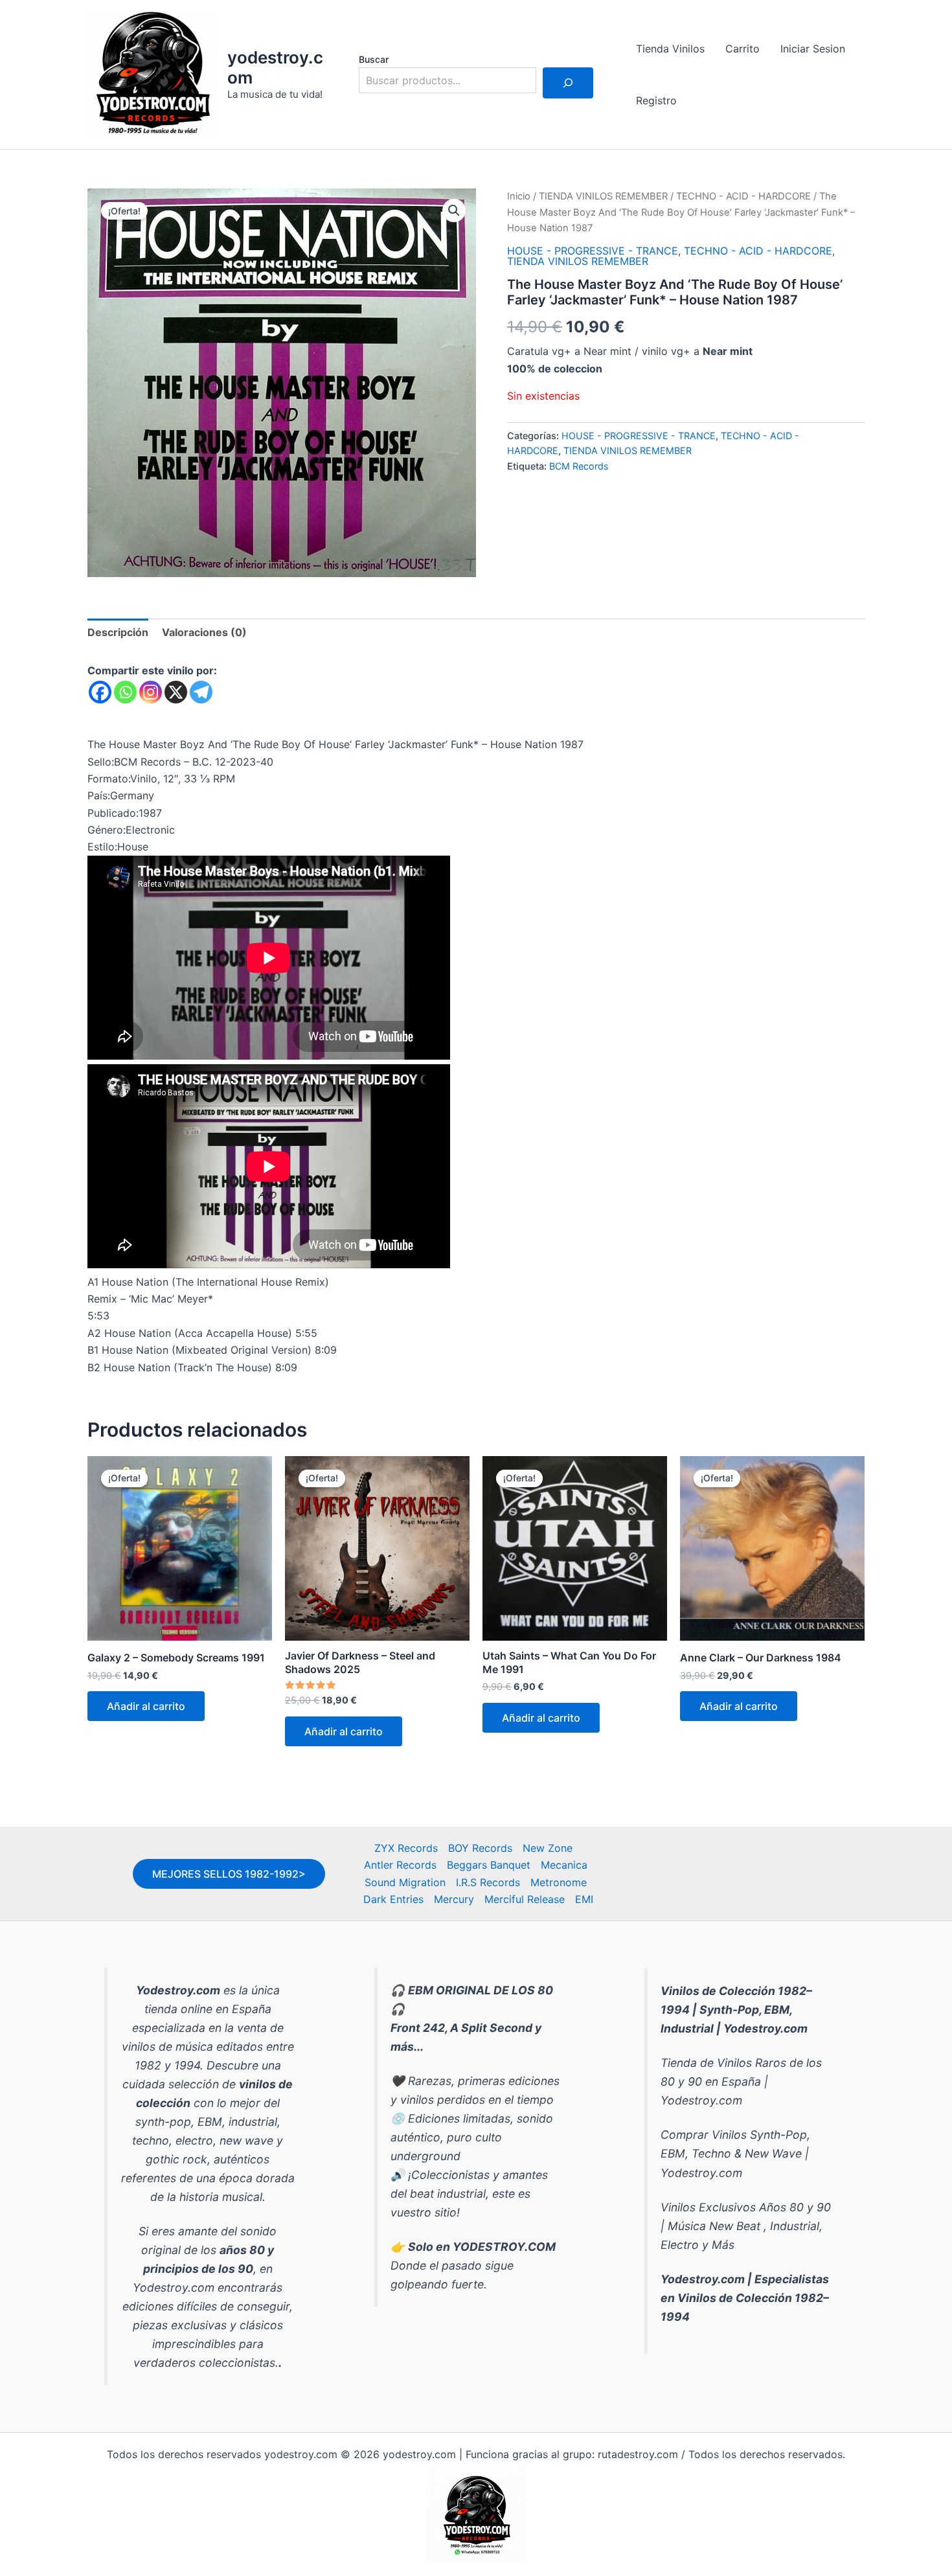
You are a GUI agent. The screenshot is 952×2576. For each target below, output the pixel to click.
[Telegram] (201, 692)
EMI (584, 1899)
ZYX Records (406, 1848)
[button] (454, 211)
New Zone (548, 1848)
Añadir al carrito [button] (146, 1706)
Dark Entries (393, 1899)
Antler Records (400, 1865)
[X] (176, 692)
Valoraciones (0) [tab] (204, 632)
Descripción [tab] (118, 632)
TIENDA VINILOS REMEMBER (603, 196)
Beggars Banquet (489, 1865)
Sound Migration (405, 1882)
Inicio (519, 196)
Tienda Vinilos (670, 49)
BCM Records (579, 466)
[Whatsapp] (125, 692)
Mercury (454, 1899)
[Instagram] (151, 692)
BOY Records (480, 1848)
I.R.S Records (488, 1882)
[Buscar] (568, 83)
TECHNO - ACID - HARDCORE (743, 196)
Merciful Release (525, 1899)
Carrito (742, 49)
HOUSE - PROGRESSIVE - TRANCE (593, 251)
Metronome (559, 1882)
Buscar (374, 59)
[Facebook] (100, 692)
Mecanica (564, 1865)
